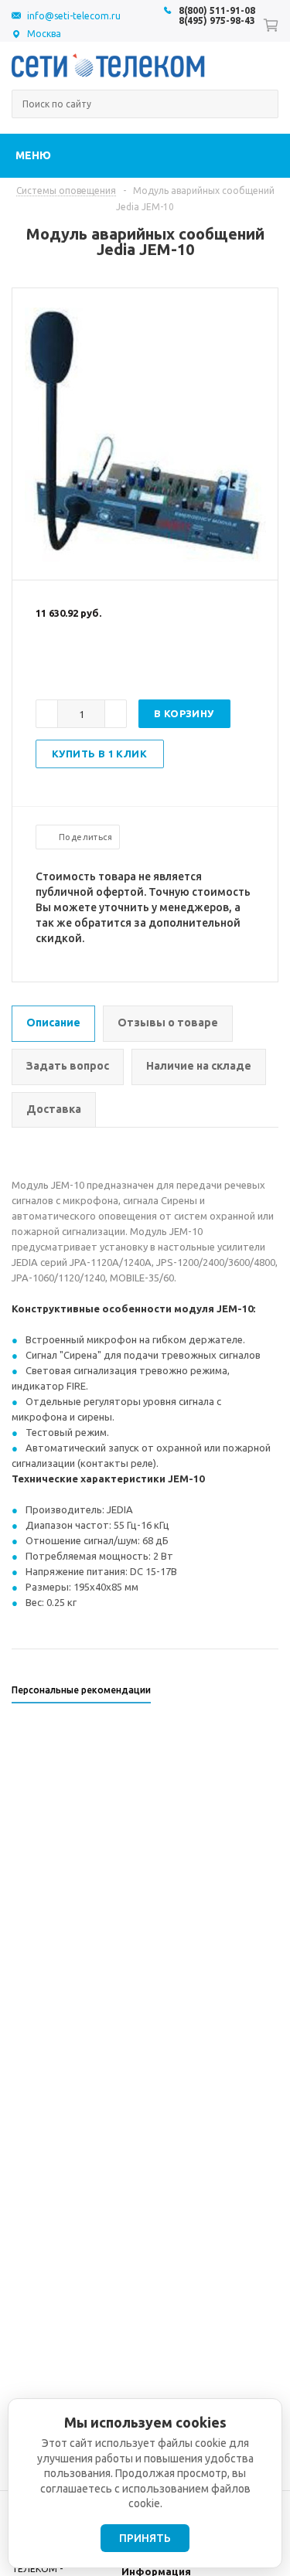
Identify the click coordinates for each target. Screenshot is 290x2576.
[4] (90, 663)
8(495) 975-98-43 (217, 20)
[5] (105, 663)
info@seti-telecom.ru (74, 16)
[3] (74, 663)
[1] (43, 663)
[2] (59, 663)
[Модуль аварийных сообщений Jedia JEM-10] (145, 567)
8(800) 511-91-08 (217, 10)
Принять (145, 2538)
